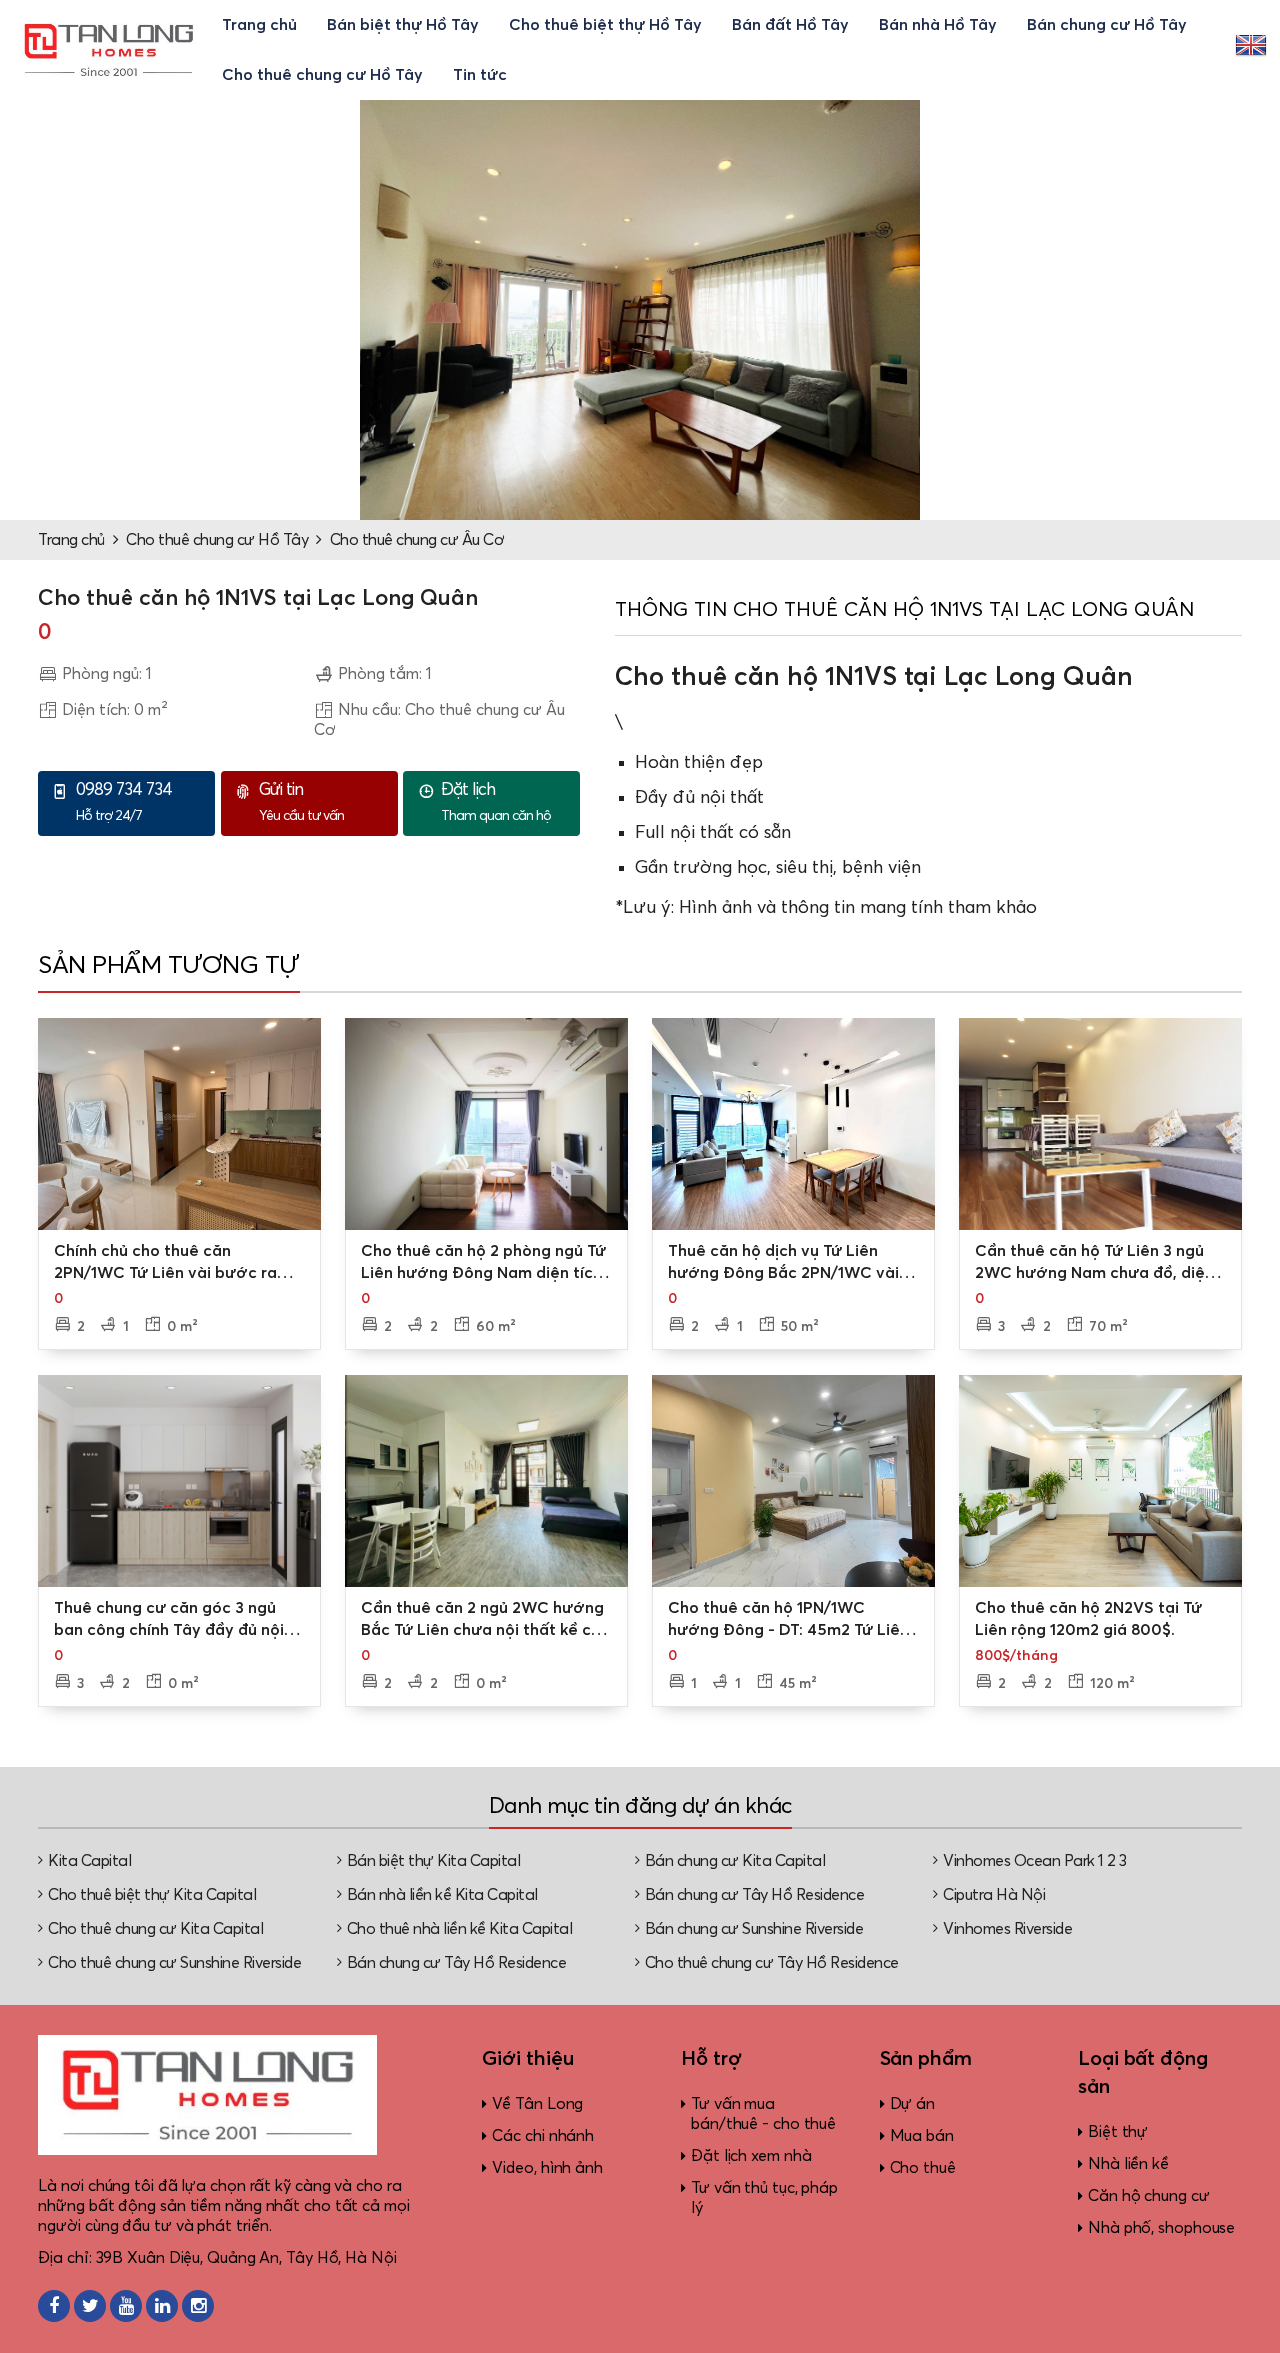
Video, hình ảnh (547, 2168)
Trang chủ (259, 25)
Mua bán (922, 2136)
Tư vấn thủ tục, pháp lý (764, 2198)
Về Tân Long (537, 2104)
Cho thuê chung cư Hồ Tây (322, 75)
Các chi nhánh (543, 2136)
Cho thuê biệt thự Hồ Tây (605, 25)
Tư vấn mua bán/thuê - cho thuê (763, 2114)
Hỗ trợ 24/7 (124, 802)
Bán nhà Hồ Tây (938, 25)
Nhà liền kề (1128, 2164)
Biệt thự (1118, 2132)
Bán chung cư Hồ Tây (1107, 25)
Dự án (913, 2104)
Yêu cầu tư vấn (301, 802)
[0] (179, 1124)
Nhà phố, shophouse (1161, 2228)
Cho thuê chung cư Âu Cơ (417, 540)
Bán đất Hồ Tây (790, 25)
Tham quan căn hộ (496, 802)
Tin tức (480, 75)
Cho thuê (923, 2168)
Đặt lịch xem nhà (751, 2156)
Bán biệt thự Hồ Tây (403, 25)
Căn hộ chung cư (1149, 2196)
